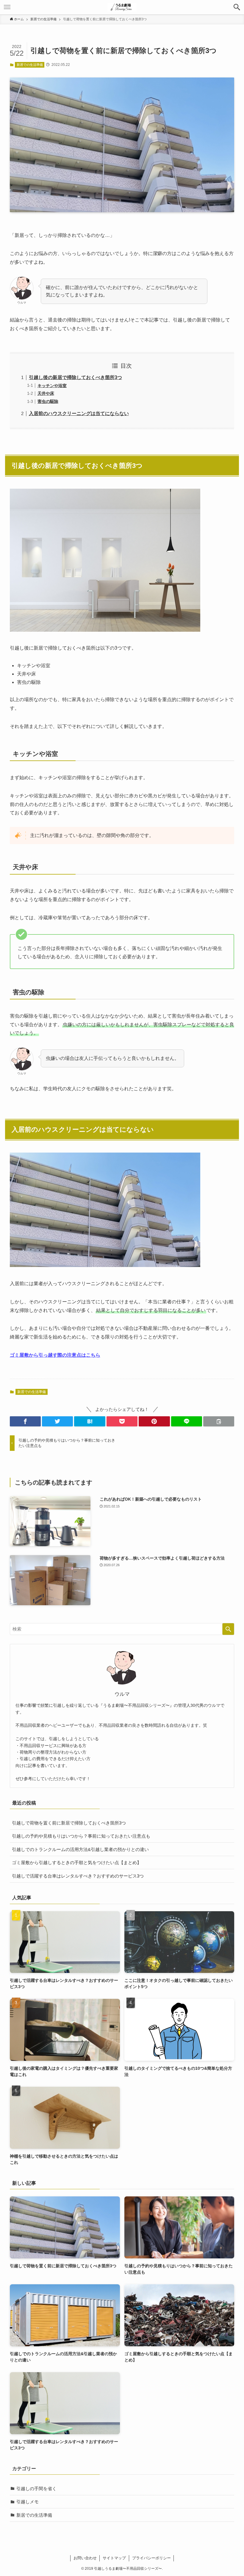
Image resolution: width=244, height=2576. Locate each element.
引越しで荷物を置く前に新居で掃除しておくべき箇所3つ (69, 1823)
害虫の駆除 (48, 401)
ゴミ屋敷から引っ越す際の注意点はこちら (55, 1355)
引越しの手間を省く (36, 2489)
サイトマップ (114, 2558)
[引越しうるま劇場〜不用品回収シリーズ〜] (122, 7)
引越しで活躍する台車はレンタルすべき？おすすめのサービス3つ (78, 1876)
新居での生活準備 (30, 65)
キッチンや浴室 (52, 386)
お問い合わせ (85, 2558)
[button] (237, 7)
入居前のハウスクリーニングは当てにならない (79, 413)
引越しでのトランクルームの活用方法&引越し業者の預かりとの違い (80, 1849)
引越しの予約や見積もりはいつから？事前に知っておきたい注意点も (81, 1836)
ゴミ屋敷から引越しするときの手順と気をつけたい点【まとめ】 (77, 1862)
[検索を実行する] (228, 1629)
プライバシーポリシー (151, 2558)
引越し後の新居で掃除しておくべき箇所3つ (75, 377)
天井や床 (46, 393)
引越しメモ (28, 2502)
